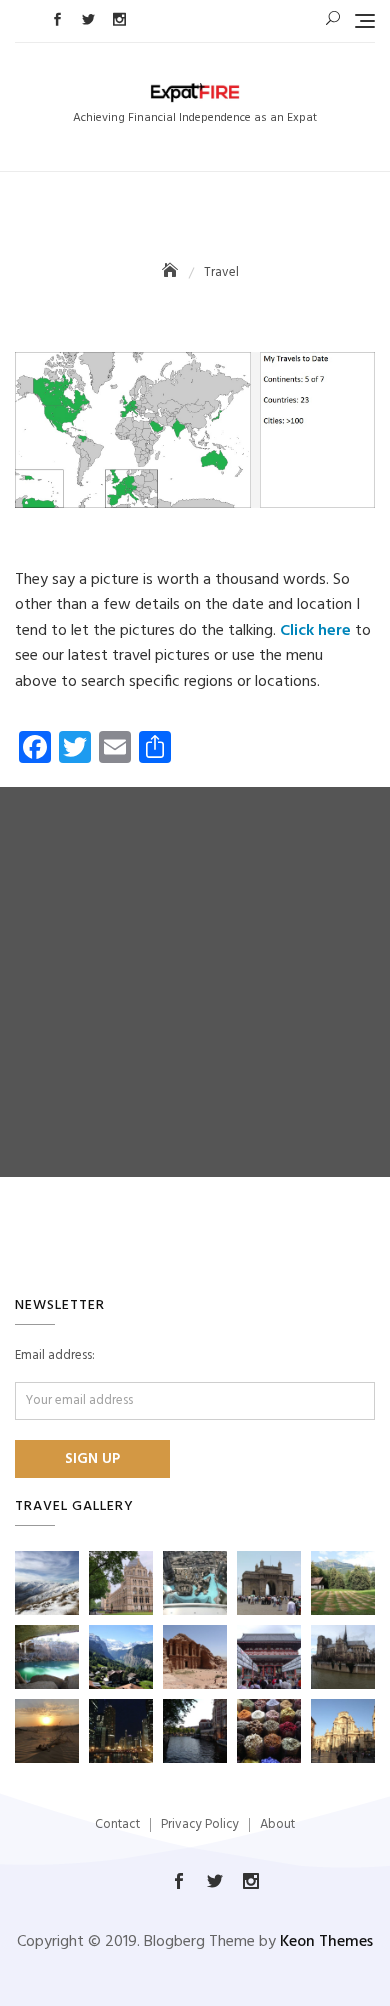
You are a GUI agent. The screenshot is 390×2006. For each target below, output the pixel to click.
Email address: (55, 1356)
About (277, 1824)
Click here (315, 631)
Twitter (88, 19)
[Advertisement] (195, 982)
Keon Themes (326, 1942)
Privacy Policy (200, 1824)
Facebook (57, 19)
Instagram (119, 19)
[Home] (172, 272)
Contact (117, 1824)
